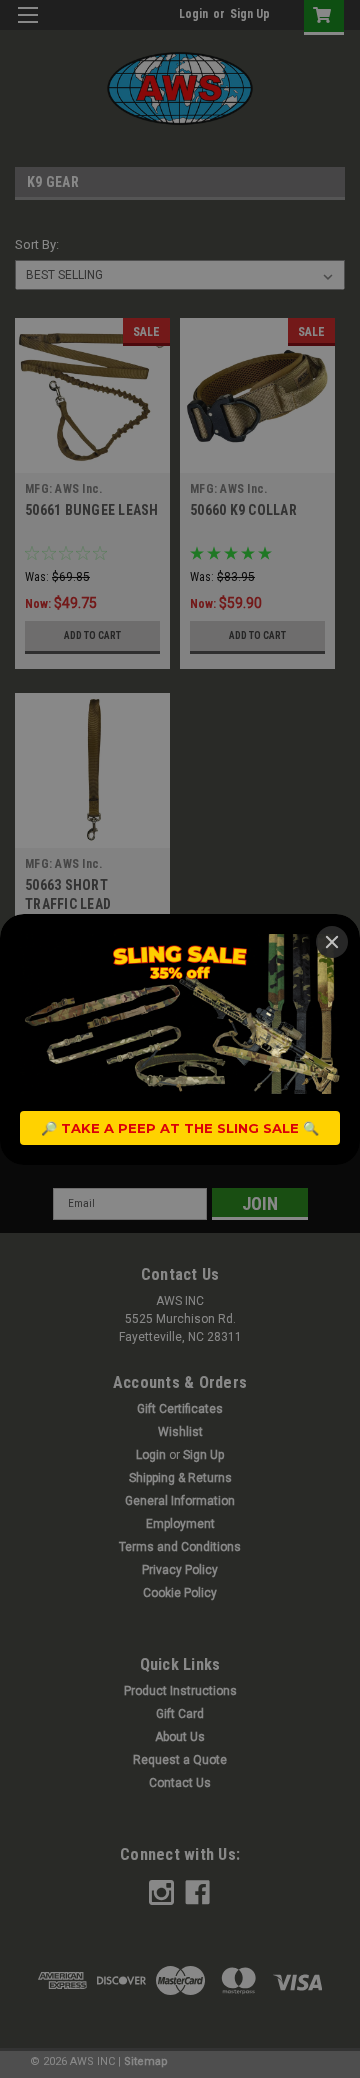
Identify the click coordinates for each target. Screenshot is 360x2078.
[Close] (332, 942)
